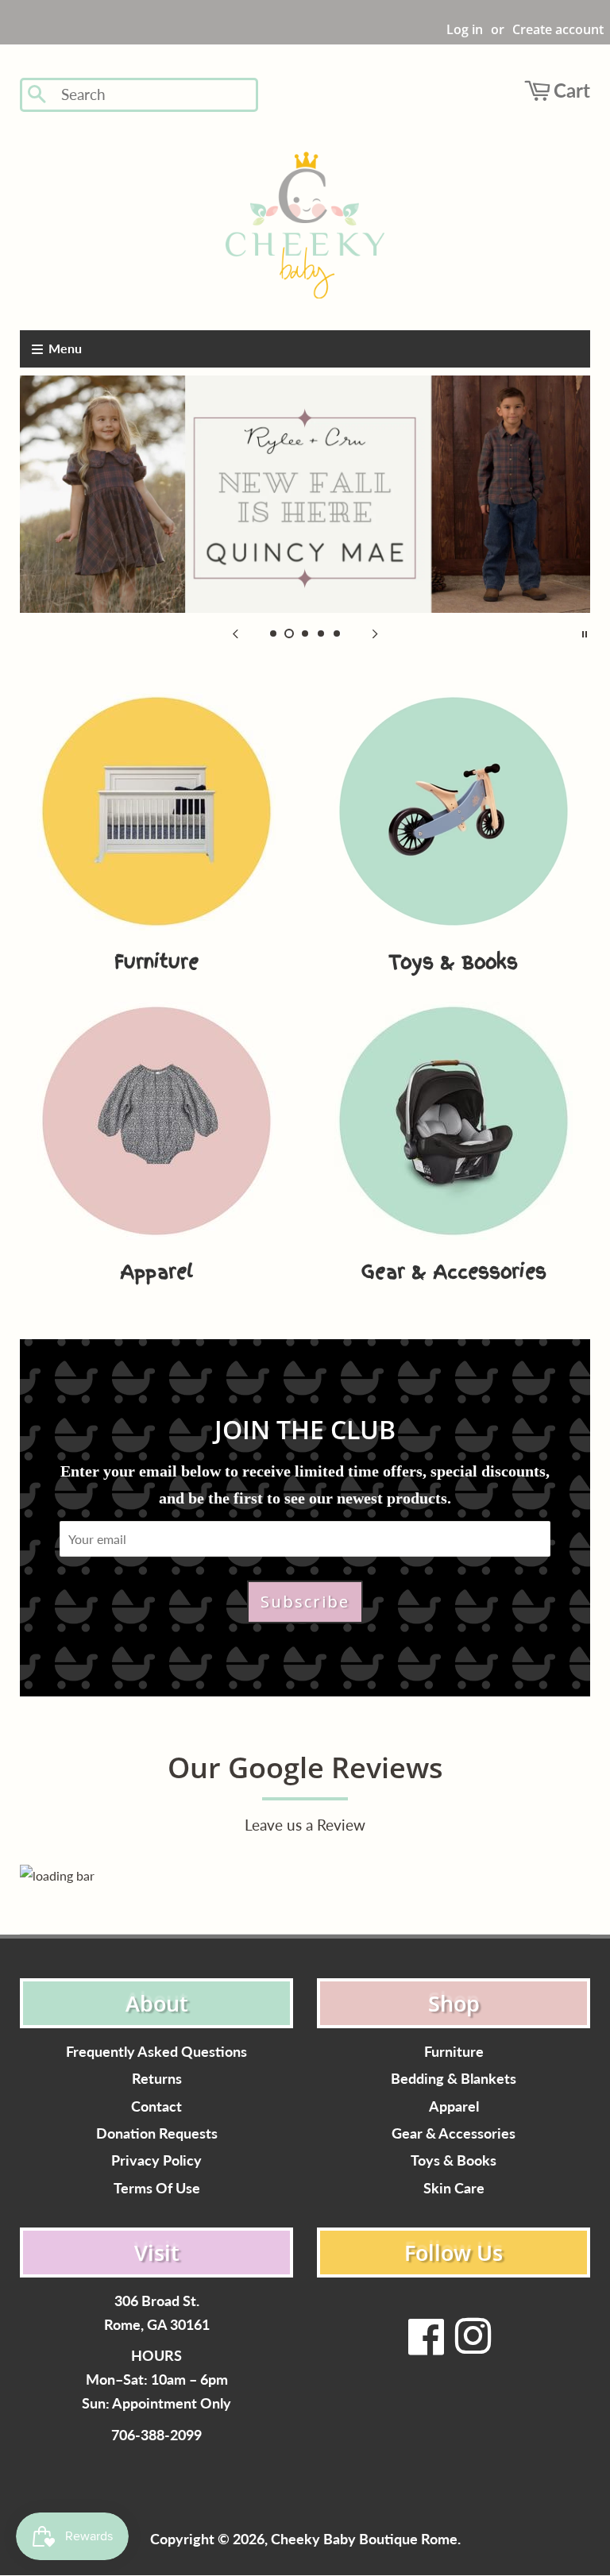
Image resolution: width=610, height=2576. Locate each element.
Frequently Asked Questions (156, 2052)
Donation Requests (157, 2133)
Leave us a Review (305, 1825)
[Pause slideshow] (585, 633)
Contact (156, 2106)
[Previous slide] (235, 633)
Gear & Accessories (454, 2133)
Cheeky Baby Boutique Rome (364, 2539)
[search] (154, 95)
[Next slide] (375, 633)
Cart (572, 90)
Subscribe (305, 1602)
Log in (465, 29)
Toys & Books (454, 2160)
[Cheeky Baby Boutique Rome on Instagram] (473, 2346)
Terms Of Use (157, 2188)
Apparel (454, 2106)
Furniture (454, 2052)
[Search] (38, 95)
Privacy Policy (156, 2160)
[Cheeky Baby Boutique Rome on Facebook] (427, 2346)
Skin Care (454, 2188)
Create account (558, 29)
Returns (157, 2079)
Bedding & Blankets (454, 2079)
